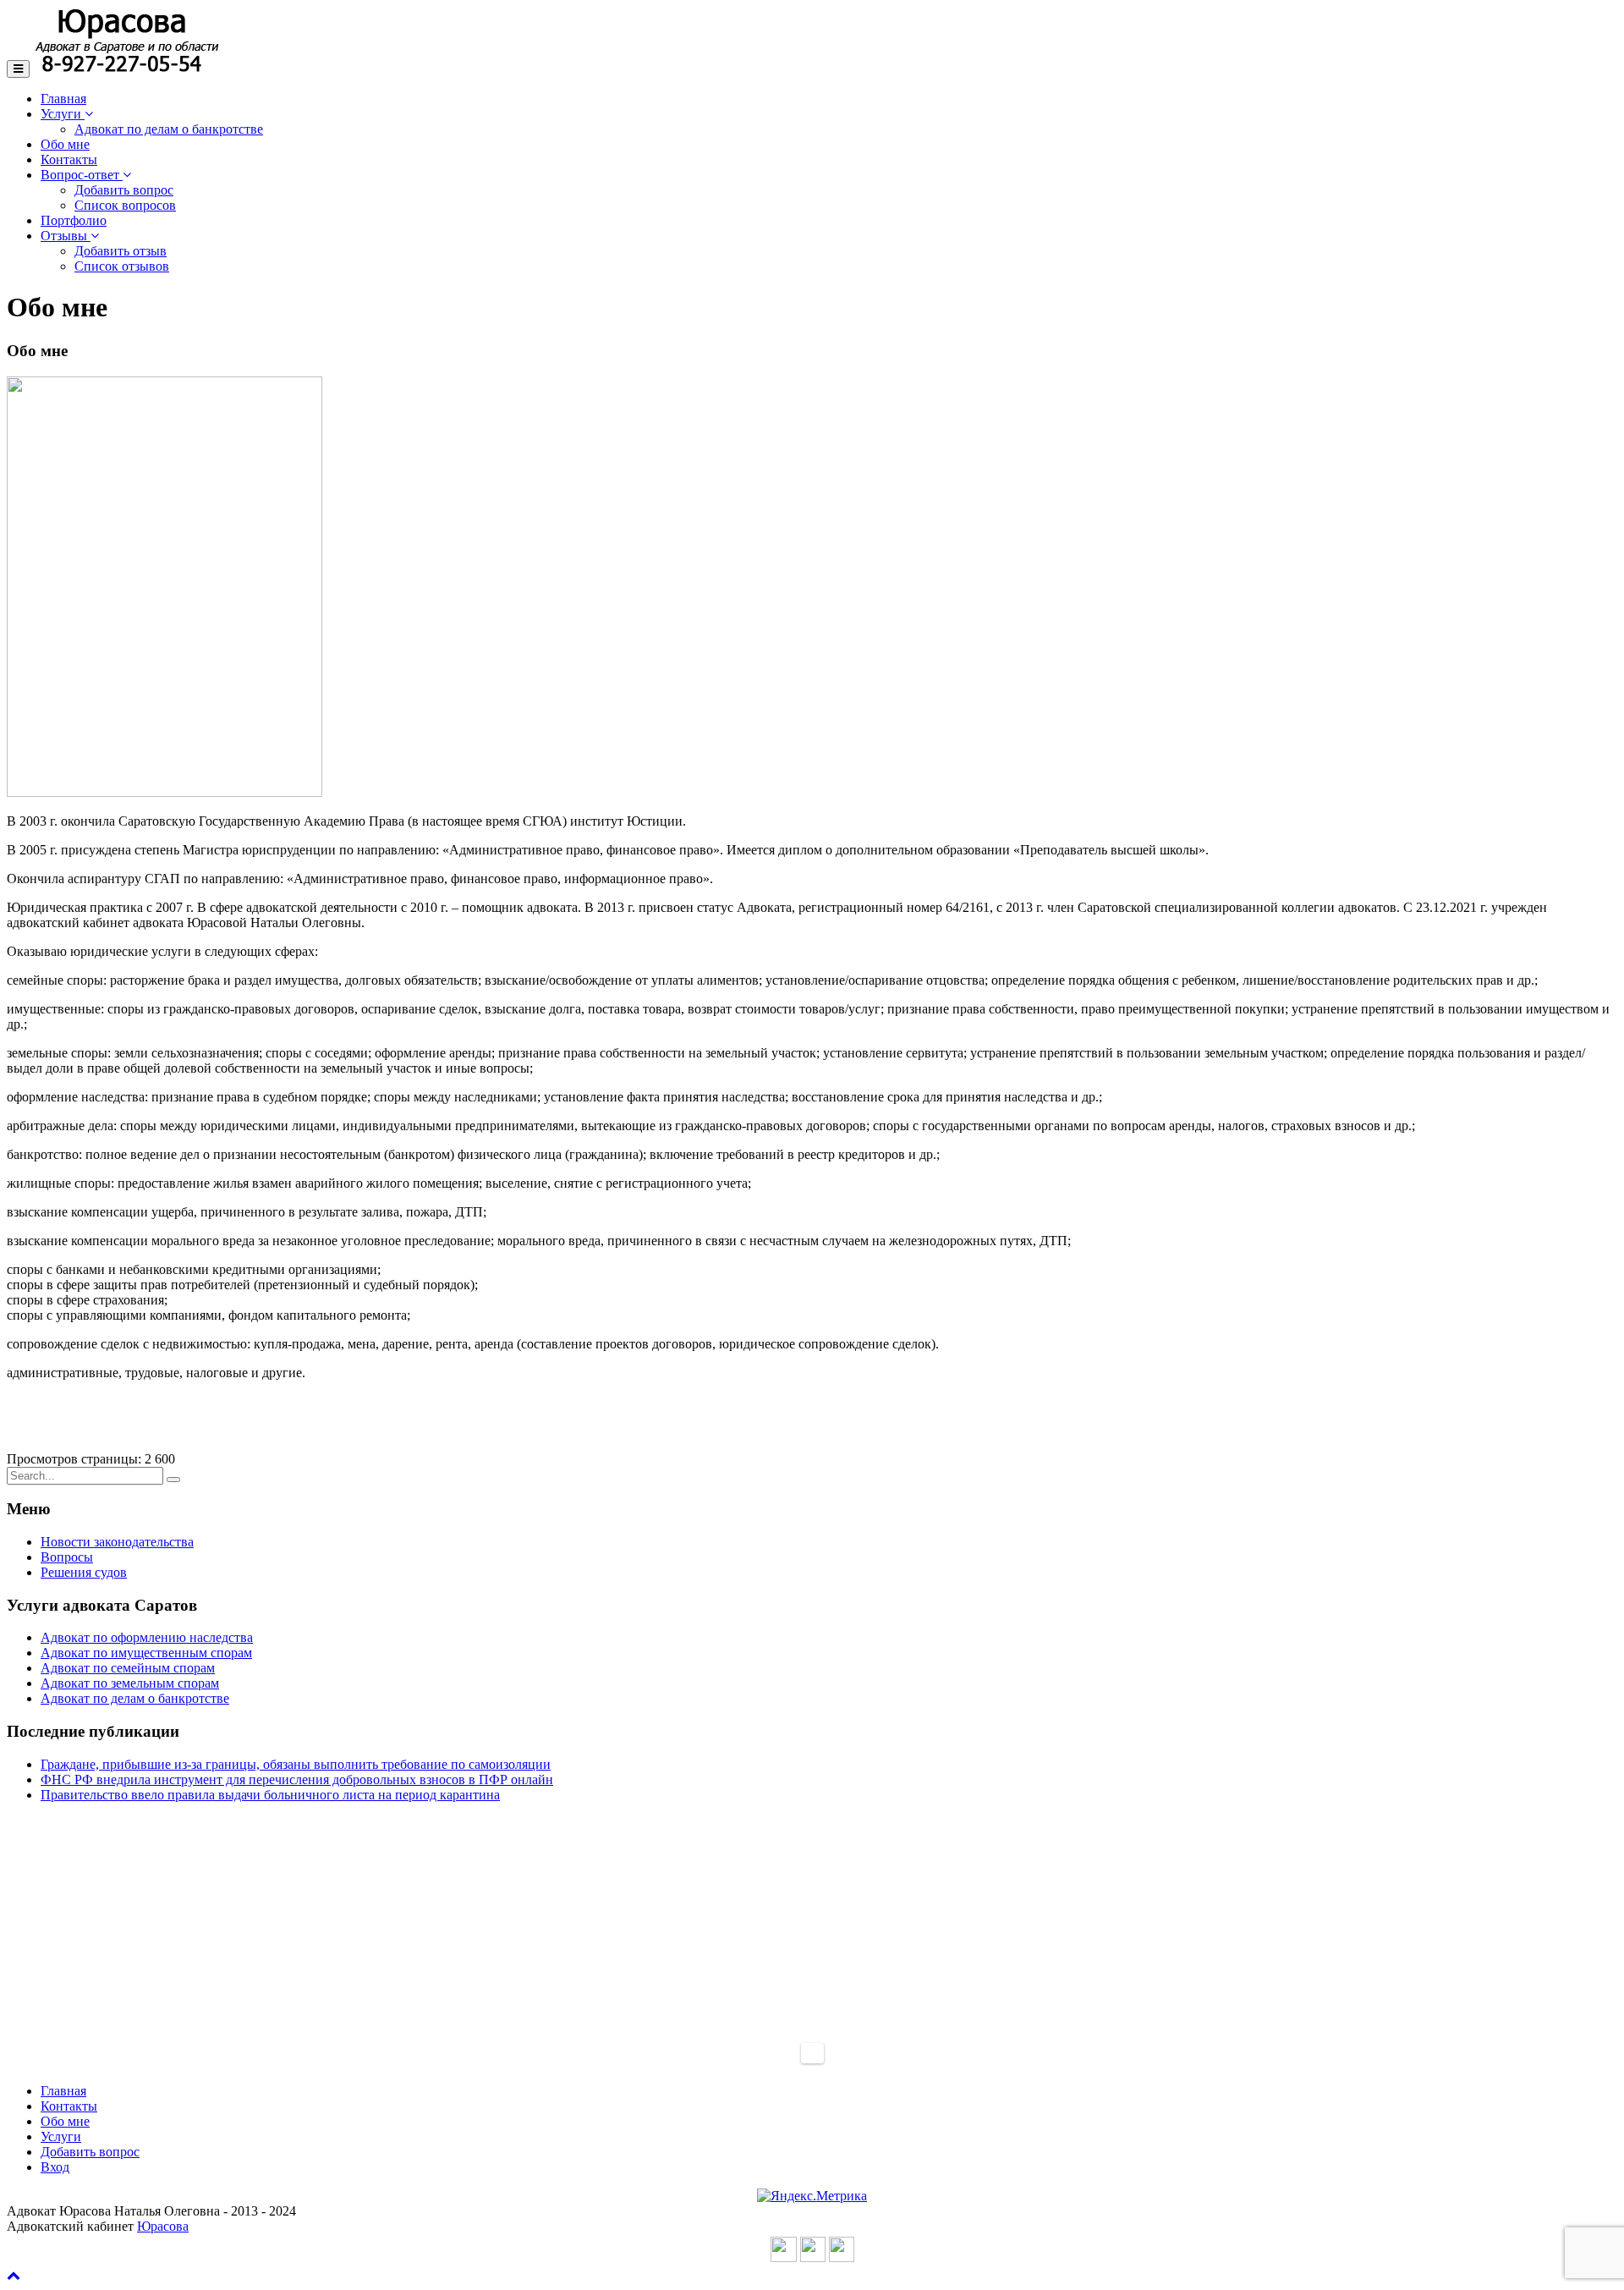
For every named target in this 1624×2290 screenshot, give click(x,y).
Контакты (69, 159)
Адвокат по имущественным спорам (146, 1653)
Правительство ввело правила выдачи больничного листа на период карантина (270, 1795)
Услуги (63, 114)
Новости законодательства (117, 1542)
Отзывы (66, 236)
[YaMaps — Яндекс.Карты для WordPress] (812, 2053)
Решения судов (84, 1572)
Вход (55, 2167)
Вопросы (67, 1557)
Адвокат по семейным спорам (128, 1668)
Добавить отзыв (121, 251)
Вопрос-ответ (82, 175)
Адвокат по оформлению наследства (147, 1637)
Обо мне (65, 144)
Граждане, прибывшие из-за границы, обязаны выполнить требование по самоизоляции (296, 1764)
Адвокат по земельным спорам (130, 1683)
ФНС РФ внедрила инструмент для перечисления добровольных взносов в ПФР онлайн (297, 1779)
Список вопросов (125, 205)
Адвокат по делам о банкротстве (169, 129)
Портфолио (74, 220)
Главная (63, 99)
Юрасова (163, 2226)
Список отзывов (122, 266)
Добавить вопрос (124, 190)
